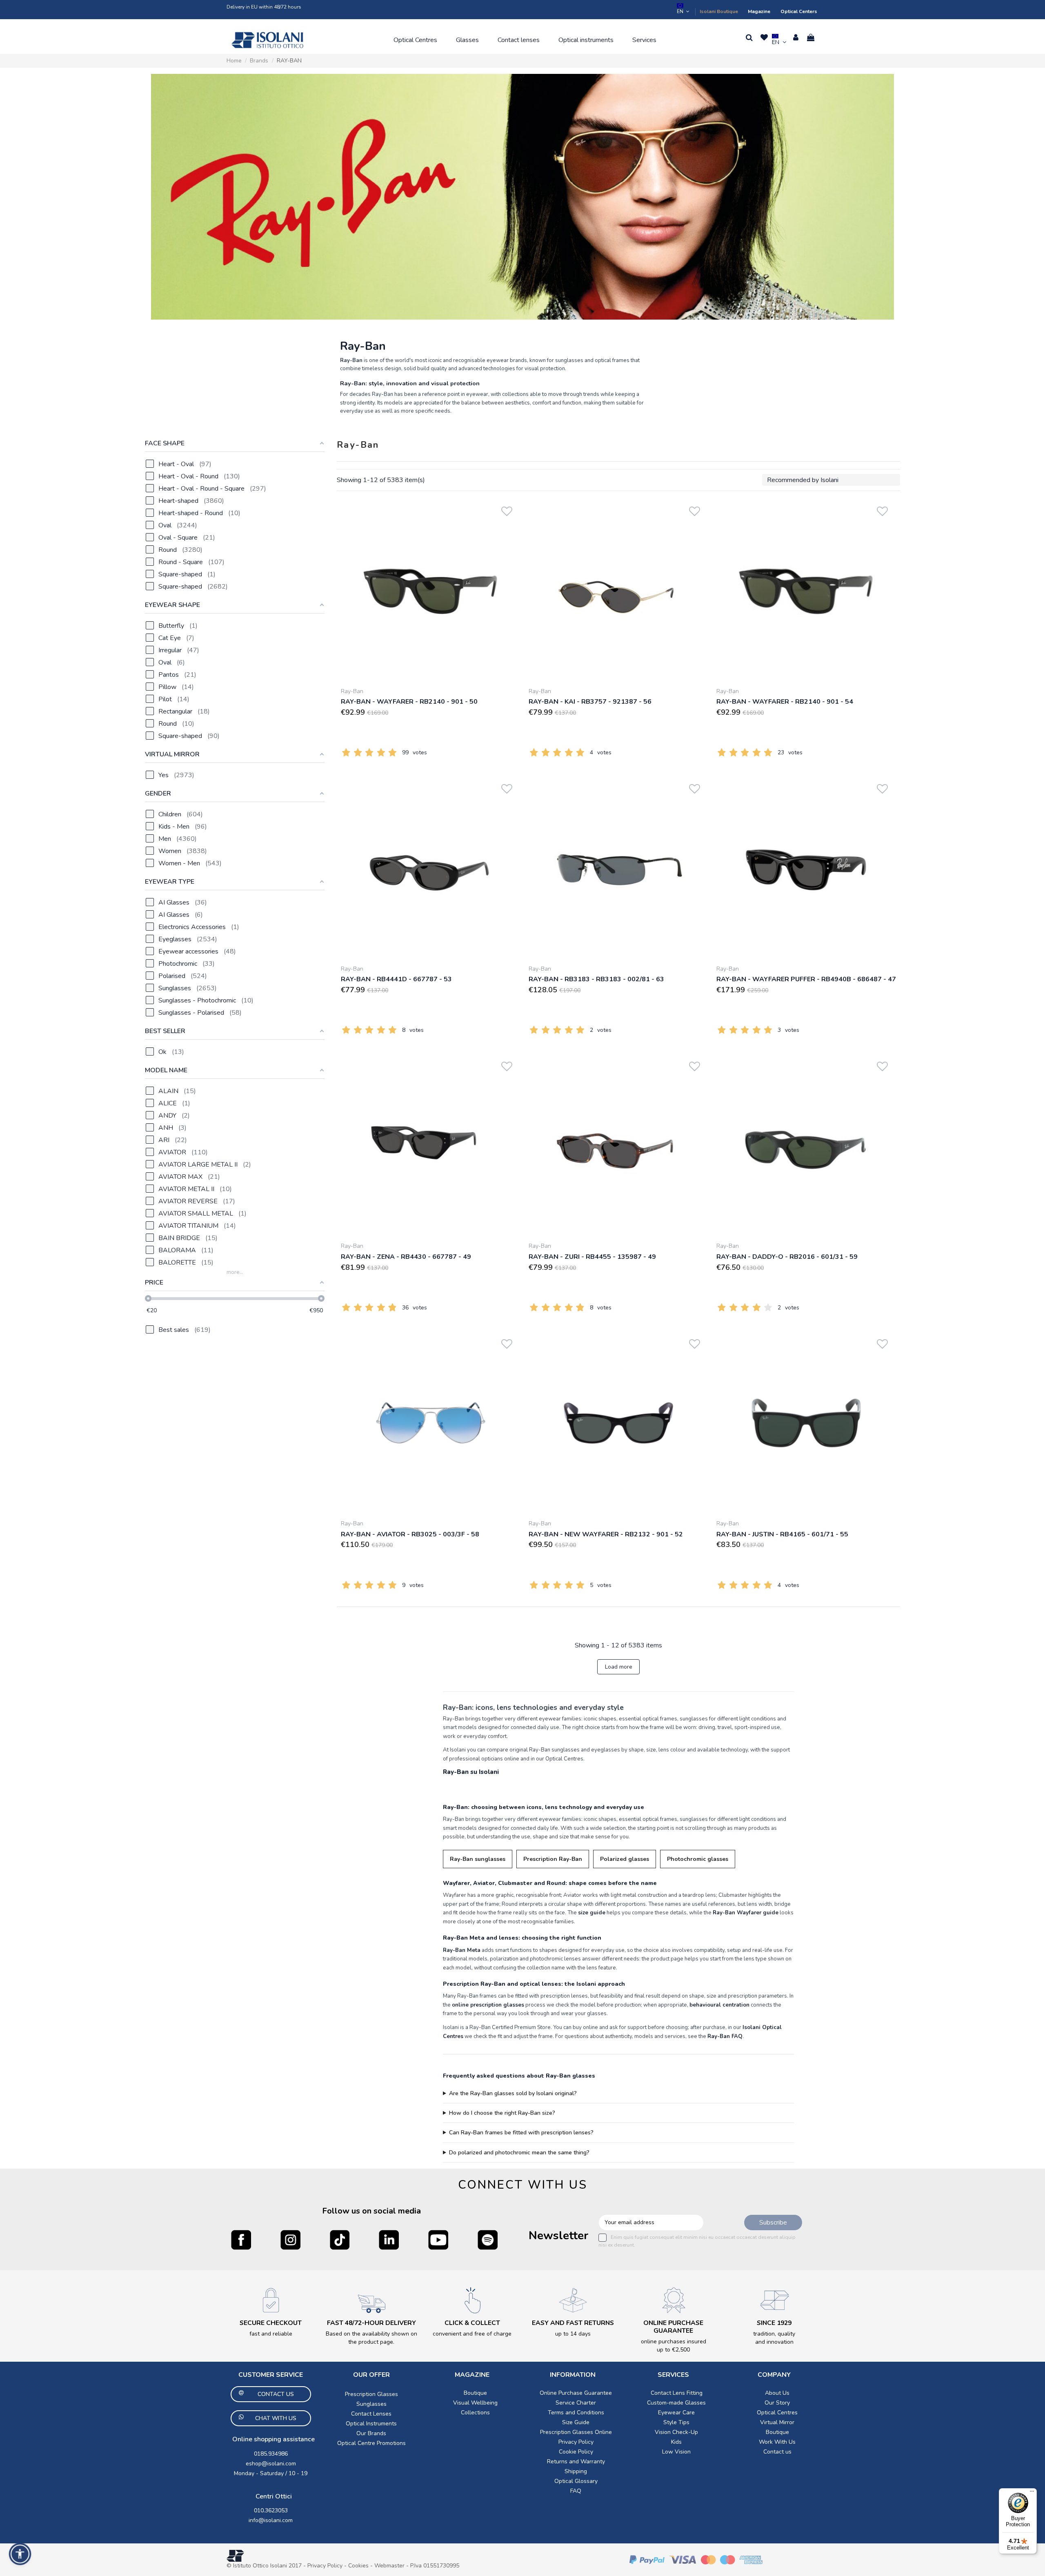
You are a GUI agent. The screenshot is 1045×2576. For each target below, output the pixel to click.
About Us (777, 2393)
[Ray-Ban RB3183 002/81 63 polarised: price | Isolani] (618, 868)
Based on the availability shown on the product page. (371, 2338)
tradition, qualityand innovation (774, 2338)
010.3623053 (271, 2510)
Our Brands (371, 2433)
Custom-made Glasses (676, 2403)
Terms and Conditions (576, 2413)
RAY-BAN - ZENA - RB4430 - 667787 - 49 (406, 1257)
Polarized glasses (625, 1859)
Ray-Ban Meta (462, 1950)
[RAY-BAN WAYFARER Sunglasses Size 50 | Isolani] (431, 591)
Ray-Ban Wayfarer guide (746, 1913)
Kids (676, 2442)
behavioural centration (719, 2005)
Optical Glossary (576, 2481)
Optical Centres (777, 2413)
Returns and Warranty (576, 2462)
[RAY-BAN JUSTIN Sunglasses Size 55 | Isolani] (806, 1423)
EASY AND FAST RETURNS (573, 2323)
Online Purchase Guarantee (576, 2393)
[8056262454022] (618, 1145)
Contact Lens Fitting (677, 2393)
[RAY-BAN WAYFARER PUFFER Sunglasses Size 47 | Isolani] (806, 868)
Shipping (576, 2471)
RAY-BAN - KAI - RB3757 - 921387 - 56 (590, 702)
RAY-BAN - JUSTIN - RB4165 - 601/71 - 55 (782, 1534)
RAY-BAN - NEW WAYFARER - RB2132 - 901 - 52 (606, 1534)
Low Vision (676, 2452)
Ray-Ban (352, 691)
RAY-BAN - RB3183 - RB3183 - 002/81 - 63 (596, 979)
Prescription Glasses (371, 2394)
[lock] (271, 2300)
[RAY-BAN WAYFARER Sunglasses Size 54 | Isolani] (806, 591)
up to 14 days (573, 2334)
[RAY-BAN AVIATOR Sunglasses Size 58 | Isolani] (431, 1423)
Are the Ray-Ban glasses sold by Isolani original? (513, 2093)
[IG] (290, 2240)
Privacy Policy (576, 2442)
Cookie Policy (576, 2452)
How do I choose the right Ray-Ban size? (502, 2113)
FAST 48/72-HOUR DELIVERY (371, 2323)
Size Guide (576, 2422)
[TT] (340, 2240)
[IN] (389, 2240)
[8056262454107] (618, 591)
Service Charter (576, 2403)
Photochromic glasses (698, 1859)
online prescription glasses (488, 2005)
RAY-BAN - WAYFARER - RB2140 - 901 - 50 (409, 702)
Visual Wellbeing (475, 2403)
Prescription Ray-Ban (553, 1859)
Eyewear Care (676, 2413)
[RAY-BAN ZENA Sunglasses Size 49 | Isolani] (431, 1145)
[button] (415, 40)
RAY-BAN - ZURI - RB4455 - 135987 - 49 (592, 1257)
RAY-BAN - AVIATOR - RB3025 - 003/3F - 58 (410, 1534)
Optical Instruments (371, 2424)
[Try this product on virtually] (507, 522)
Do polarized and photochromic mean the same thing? (519, 2153)
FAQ (576, 2491)
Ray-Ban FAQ (725, 2036)
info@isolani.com (271, 2520)
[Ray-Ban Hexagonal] (522, 197)
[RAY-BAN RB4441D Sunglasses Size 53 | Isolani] (431, 868)
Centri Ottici (274, 2496)
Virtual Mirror (777, 2422)
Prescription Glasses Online (576, 2432)
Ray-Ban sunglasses (478, 1859)
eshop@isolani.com (271, 2464)
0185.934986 (271, 2454)
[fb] (241, 2240)
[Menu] (1032, 2493)
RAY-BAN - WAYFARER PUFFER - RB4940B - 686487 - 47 (806, 979)
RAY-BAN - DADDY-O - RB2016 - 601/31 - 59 (787, 1257)
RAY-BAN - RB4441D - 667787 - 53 (396, 979)
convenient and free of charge (472, 2334)
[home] (267, 40)
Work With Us (777, 2442)
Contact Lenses (371, 2414)
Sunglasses (371, 2404)
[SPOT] (488, 2240)
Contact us (777, 2452)
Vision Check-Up (676, 2432)
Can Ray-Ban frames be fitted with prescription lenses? (521, 2133)
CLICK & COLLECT (472, 2323)
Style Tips (676, 2422)
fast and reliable (271, 2334)
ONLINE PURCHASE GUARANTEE (673, 2327)
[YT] (438, 2240)
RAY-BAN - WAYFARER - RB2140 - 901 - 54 (785, 702)
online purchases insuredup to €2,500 (674, 2346)
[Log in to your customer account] (796, 38)
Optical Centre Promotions (371, 2443)
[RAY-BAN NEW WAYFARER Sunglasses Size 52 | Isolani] (618, 1423)
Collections (475, 2413)
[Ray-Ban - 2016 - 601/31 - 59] (806, 1145)
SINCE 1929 (774, 2323)
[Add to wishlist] (507, 510)
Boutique (475, 2393)
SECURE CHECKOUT (271, 2323)
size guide (592, 1913)
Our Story (777, 2403)
